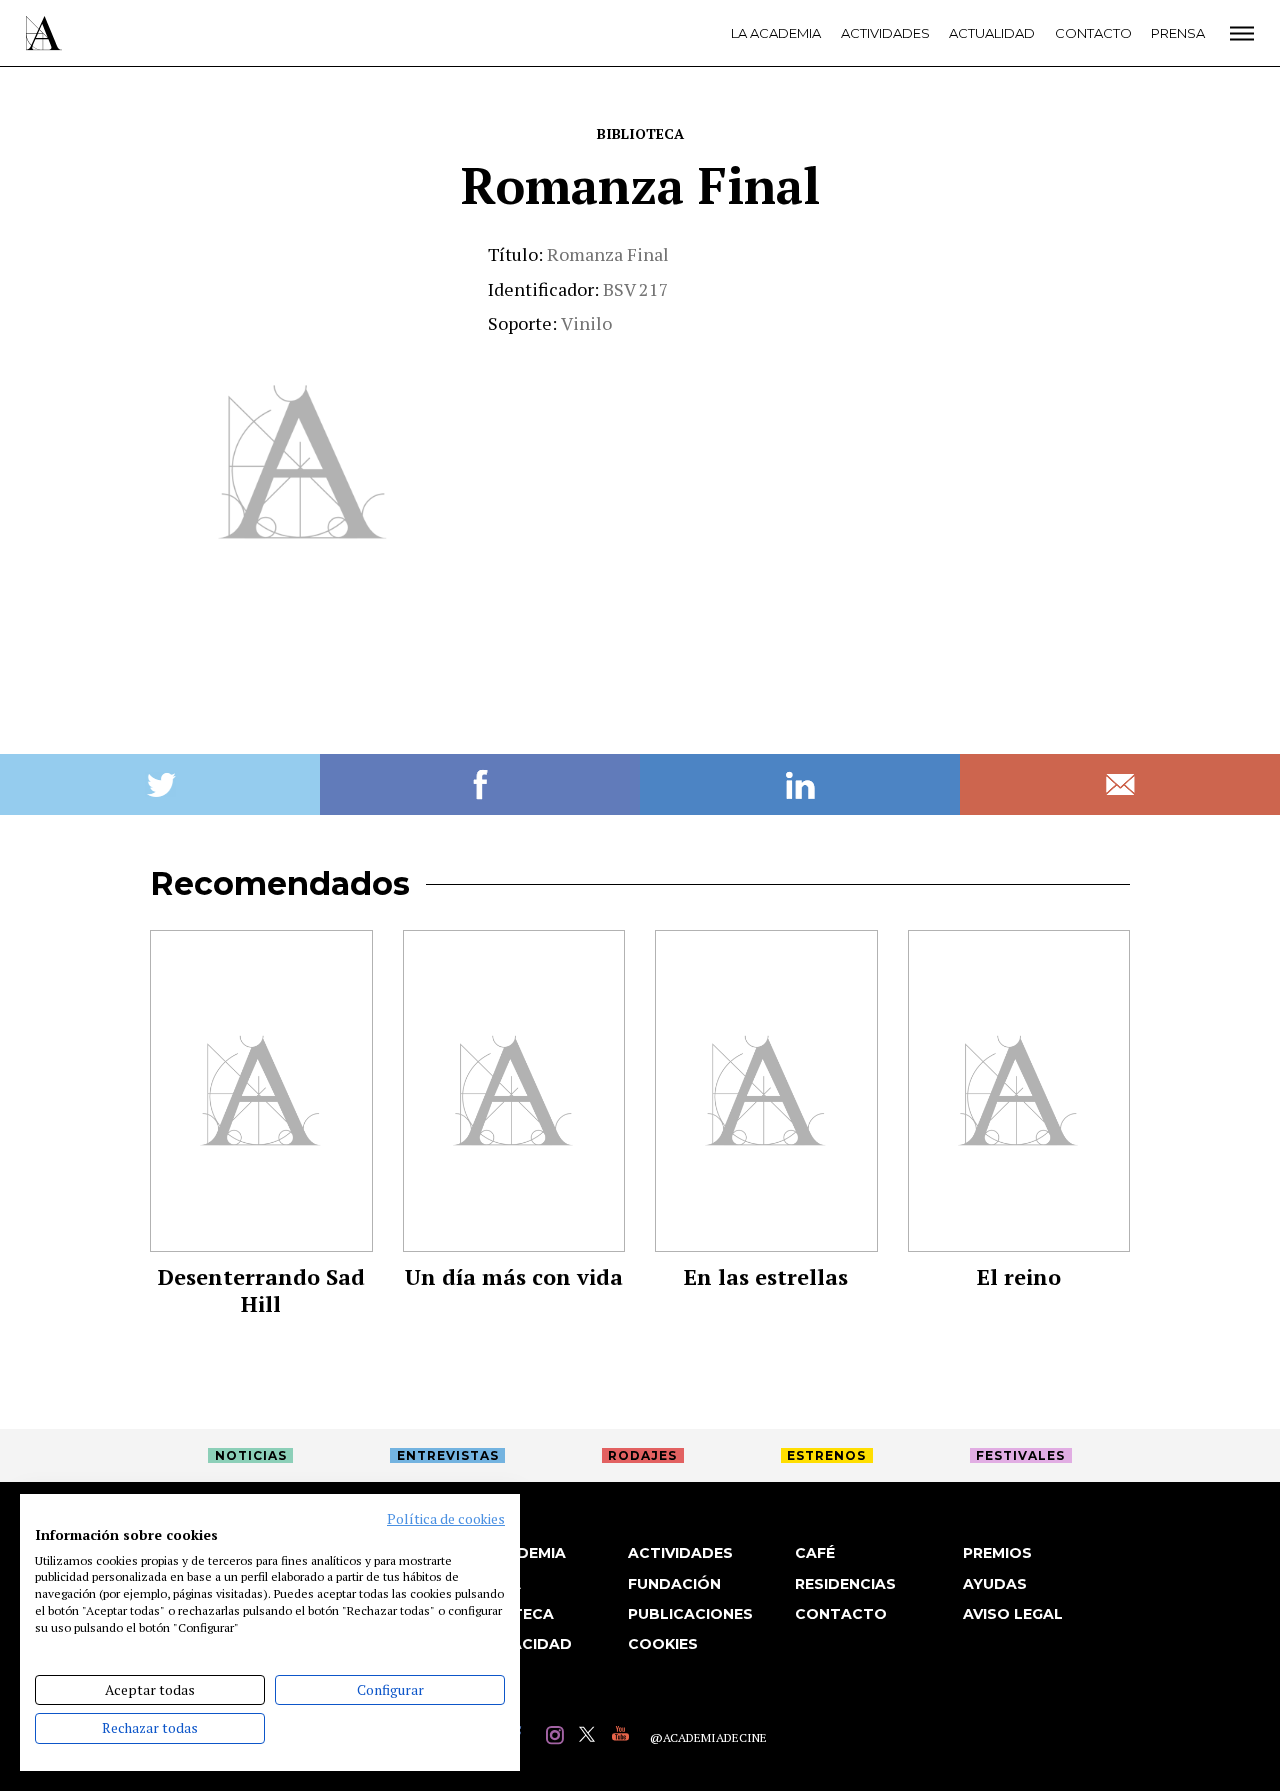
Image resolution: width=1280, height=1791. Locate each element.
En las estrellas (766, 1276)
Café (815, 1553)
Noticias (251, 1455)
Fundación (674, 1584)
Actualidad (992, 33)
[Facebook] (524, 1737)
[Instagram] (557, 1737)
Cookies (663, 1644)
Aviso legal (1013, 1614)
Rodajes (642, 1455)
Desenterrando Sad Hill (261, 1290)
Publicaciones (690, 1614)
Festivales (1020, 1455)
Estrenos (826, 1455)
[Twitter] (590, 1737)
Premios (997, 1553)
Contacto (1093, 33)
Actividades (885, 33)
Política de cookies (446, 1519)
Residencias (845, 1584)
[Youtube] (623, 1737)
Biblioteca (640, 133)
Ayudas (995, 1584)
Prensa (1178, 33)
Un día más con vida (514, 1276)
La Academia (776, 33)
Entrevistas (448, 1455)
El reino (1019, 1276)
